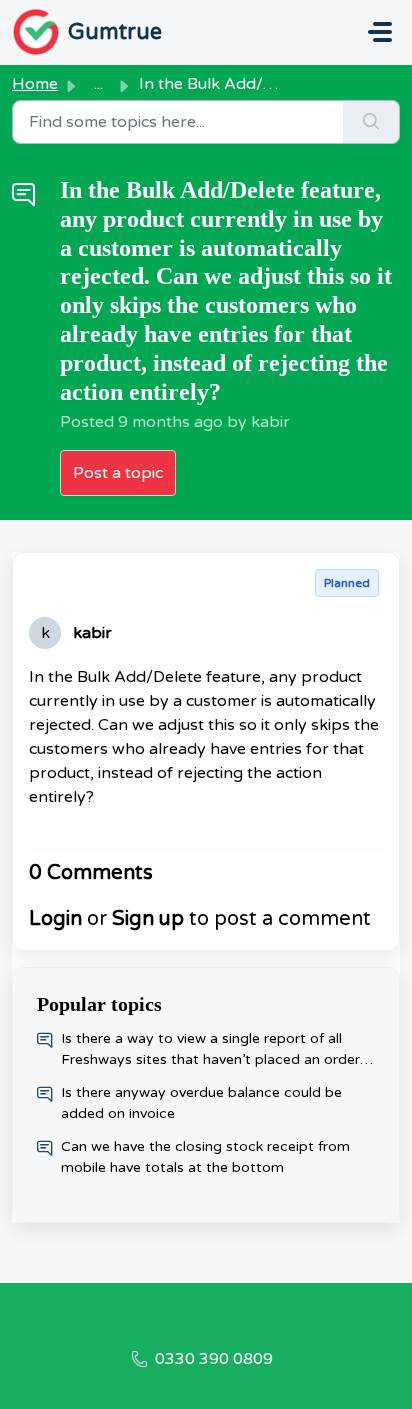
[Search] (371, 122)
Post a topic (118, 473)
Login (55, 919)
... (98, 84)
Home (35, 84)
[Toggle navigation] (380, 32)
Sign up (148, 919)
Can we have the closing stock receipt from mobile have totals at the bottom (205, 1157)
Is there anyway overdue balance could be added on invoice (201, 1103)
